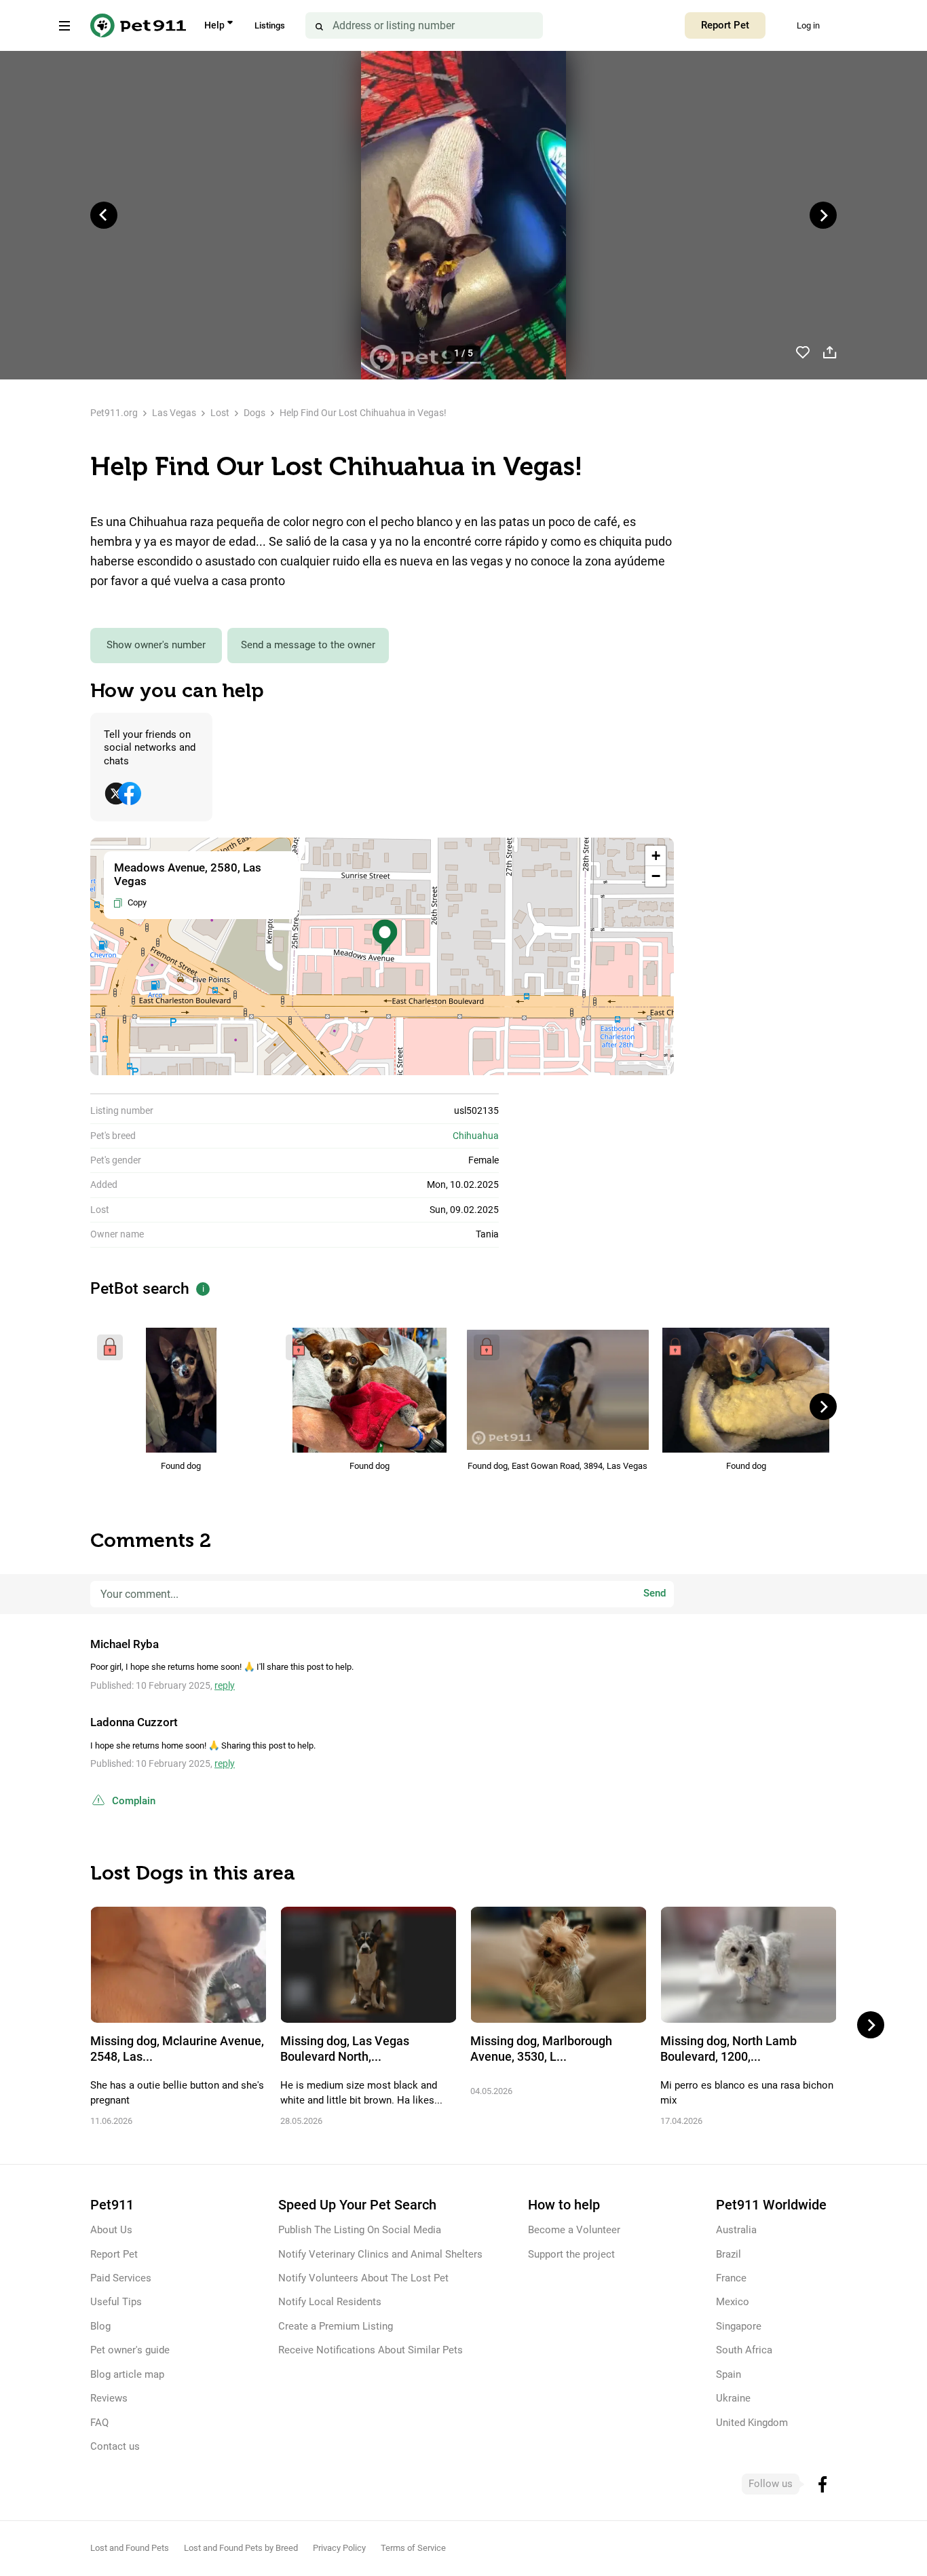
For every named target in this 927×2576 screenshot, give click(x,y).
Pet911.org (114, 413)
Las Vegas (174, 413)
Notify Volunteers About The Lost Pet (363, 2278)
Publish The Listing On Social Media (360, 2230)
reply (225, 1685)
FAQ (99, 2423)
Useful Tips (116, 2302)
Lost (220, 413)
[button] (385, 938)
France (731, 2278)
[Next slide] (823, 215)
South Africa (744, 2350)
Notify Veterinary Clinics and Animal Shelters (380, 2254)
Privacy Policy (339, 2548)
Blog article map (127, 2374)
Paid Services (121, 2278)
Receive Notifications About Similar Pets (371, 2350)
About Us (111, 2230)
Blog (100, 2326)
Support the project (571, 2254)
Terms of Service (413, 2548)
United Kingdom (752, 2423)
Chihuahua (476, 1136)
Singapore (739, 2326)
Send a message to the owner (308, 645)
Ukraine (733, 2398)
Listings (270, 25)
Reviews (109, 2398)
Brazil (729, 2254)
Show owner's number (156, 645)
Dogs (254, 413)
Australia (736, 2230)
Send (655, 1594)
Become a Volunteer (574, 2230)
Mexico (733, 2302)
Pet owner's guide (130, 2350)
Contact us (115, 2446)
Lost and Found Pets (130, 2548)
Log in (808, 25)
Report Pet (725, 25)
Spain (729, 2374)
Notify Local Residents (330, 2302)
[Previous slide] (104, 215)
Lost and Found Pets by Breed (241, 2548)
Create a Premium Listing (336, 2326)
